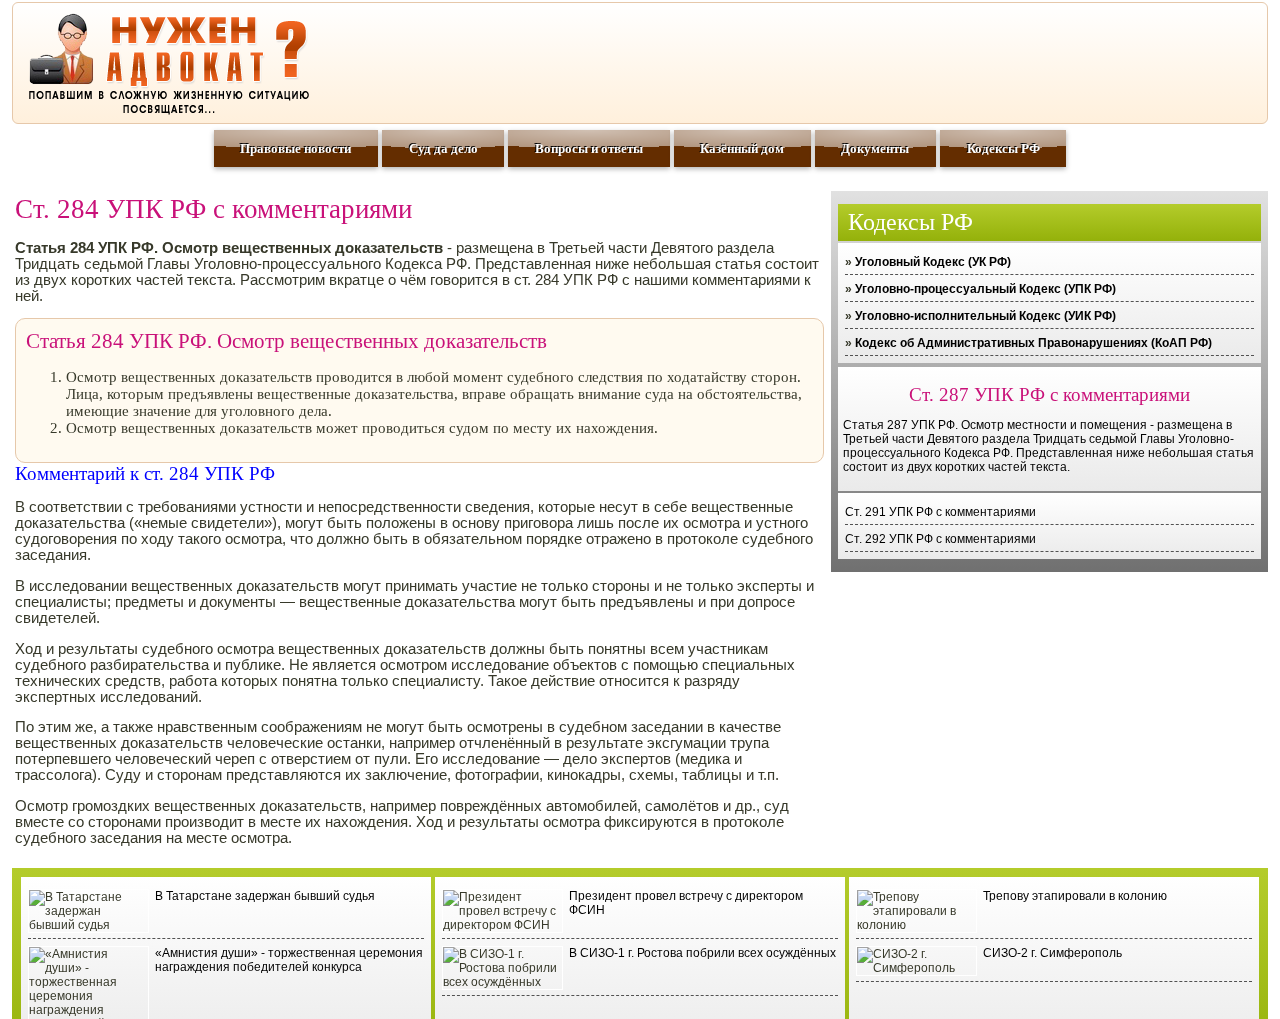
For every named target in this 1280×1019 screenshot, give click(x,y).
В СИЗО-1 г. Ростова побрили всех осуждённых (702, 953)
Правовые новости (295, 148)
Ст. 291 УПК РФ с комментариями (940, 512)
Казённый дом (742, 148)
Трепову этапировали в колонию (1075, 896)
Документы (875, 148)
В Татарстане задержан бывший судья (265, 896)
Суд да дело (443, 148)
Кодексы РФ (1003, 148)
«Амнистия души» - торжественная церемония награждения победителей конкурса (289, 960)
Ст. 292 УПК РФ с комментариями (940, 539)
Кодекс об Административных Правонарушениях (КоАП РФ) (1033, 343)
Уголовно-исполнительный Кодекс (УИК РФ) (985, 316)
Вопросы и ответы (589, 148)
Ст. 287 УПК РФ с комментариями (1049, 394)
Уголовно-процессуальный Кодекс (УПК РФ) (985, 289)
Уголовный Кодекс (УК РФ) (933, 262)
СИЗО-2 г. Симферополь (1052, 953)
